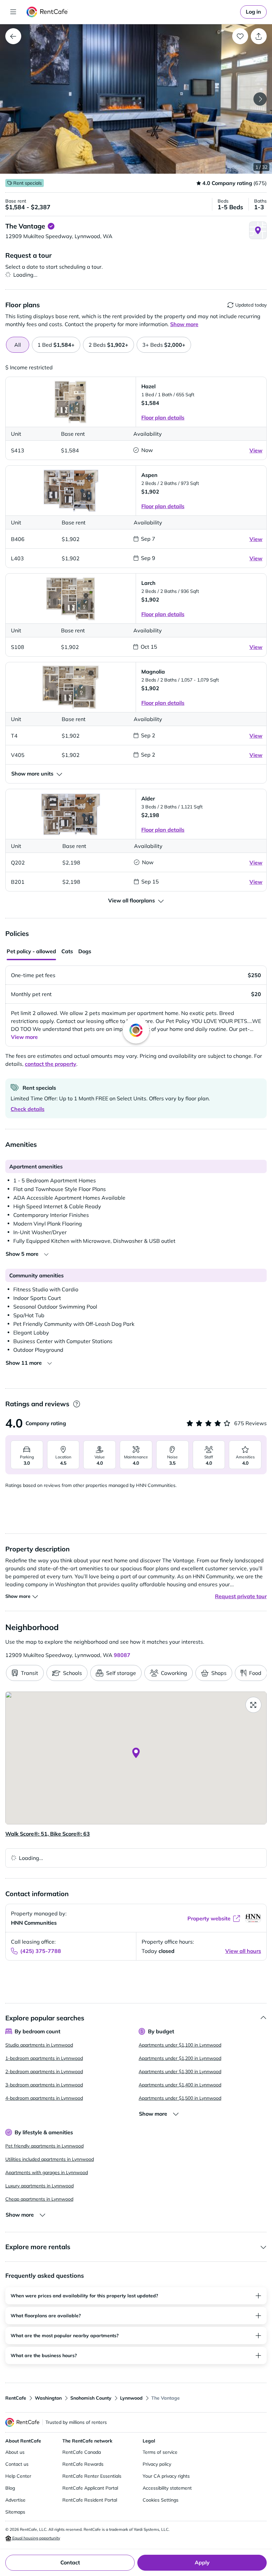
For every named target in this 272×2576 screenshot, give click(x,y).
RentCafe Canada (82, 2452)
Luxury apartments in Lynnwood (39, 2186)
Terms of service (160, 2452)
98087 (122, 1655)
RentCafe (16, 2398)
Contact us (17, 2464)
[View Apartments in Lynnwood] (13, 36)
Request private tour (241, 1596)
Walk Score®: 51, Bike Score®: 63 (48, 1834)
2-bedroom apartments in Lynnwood (44, 2071)
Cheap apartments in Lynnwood (39, 2199)
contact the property (51, 1064)
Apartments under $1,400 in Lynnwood (180, 2085)
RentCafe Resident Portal (90, 2500)
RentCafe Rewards (83, 2464)
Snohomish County (91, 2398)
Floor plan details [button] (163, 417)
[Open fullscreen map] (253, 1705)
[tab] (56, 345)
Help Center (18, 2476)
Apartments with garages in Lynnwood (47, 2172)
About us (15, 2452)
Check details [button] (28, 1109)
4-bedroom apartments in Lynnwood (44, 2098)
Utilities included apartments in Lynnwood (50, 2159)
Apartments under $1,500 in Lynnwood (180, 2098)
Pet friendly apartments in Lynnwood (44, 2146)
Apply (202, 2562)
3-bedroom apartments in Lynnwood (44, 2085)
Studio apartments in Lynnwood (39, 2045)
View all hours (243, 1951)
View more (24, 1037)
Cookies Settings (161, 2500)
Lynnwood (131, 2398)
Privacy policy (157, 2464)
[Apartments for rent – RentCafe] (47, 12)
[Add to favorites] (240, 36)
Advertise (15, 2500)
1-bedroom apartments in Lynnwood (44, 2058)
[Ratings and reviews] (76, 1404)
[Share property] (259, 36)
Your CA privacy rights (166, 2476)
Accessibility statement (167, 2488)
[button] (136, 99)
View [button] (256, 450)
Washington (48, 2398)
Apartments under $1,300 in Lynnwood (180, 2071)
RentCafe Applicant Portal (90, 2488)
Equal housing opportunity (36, 2538)
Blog (10, 2488)
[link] (253, 12)
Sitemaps (15, 2512)
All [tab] (18, 345)
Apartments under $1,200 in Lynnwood (180, 2058)
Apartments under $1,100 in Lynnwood (180, 2045)
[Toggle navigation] (13, 12)
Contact (70, 2562)
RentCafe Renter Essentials (92, 2476)
